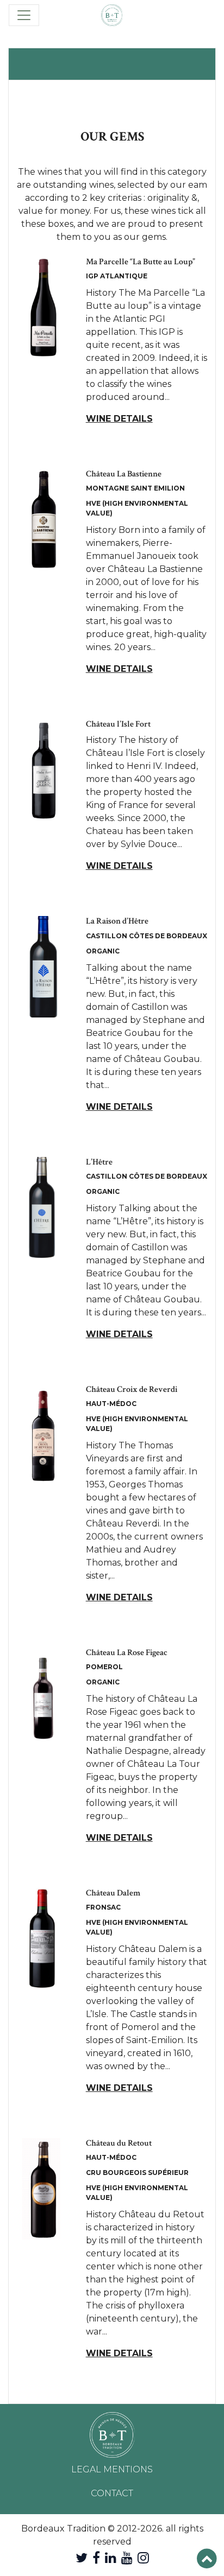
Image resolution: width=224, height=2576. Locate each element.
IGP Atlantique (117, 276)
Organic (103, 951)
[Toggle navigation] (24, 15)
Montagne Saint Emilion (135, 488)
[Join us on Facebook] (96, 2558)
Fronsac (103, 1907)
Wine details (119, 419)
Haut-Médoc (111, 1404)
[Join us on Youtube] (127, 2558)
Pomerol (104, 1667)
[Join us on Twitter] (82, 2558)
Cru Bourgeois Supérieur (137, 2173)
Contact (112, 2493)
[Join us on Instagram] (143, 2558)
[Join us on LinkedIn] (111, 2558)
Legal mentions (112, 2469)
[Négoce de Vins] (112, 15)
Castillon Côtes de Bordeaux (147, 936)
